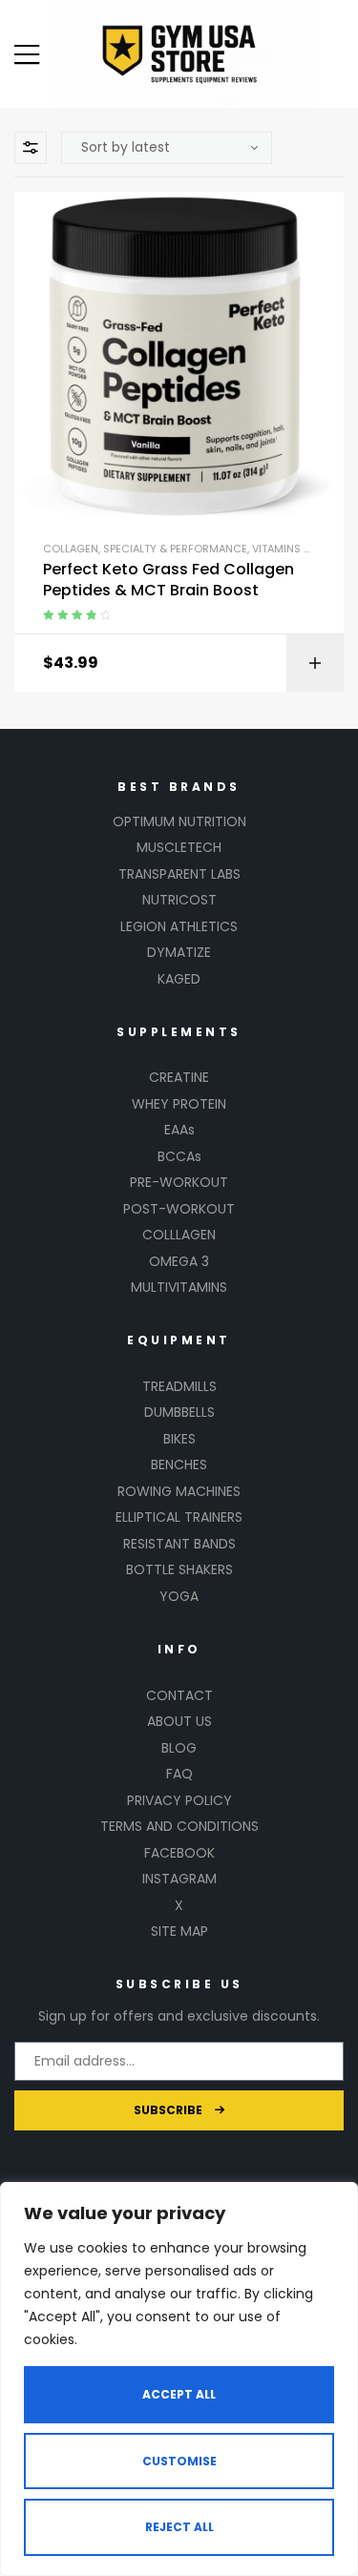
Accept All (179, 2394)
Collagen (71, 549)
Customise (179, 2461)
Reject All (179, 2527)
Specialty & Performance (175, 549)
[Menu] (27, 54)
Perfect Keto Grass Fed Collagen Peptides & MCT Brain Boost (168, 580)
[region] (179, 2379)
